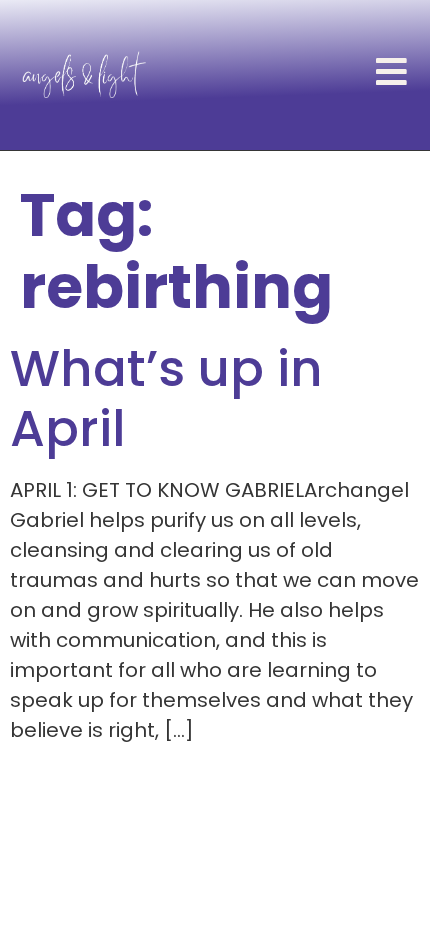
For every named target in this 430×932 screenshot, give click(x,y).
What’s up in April (166, 398)
